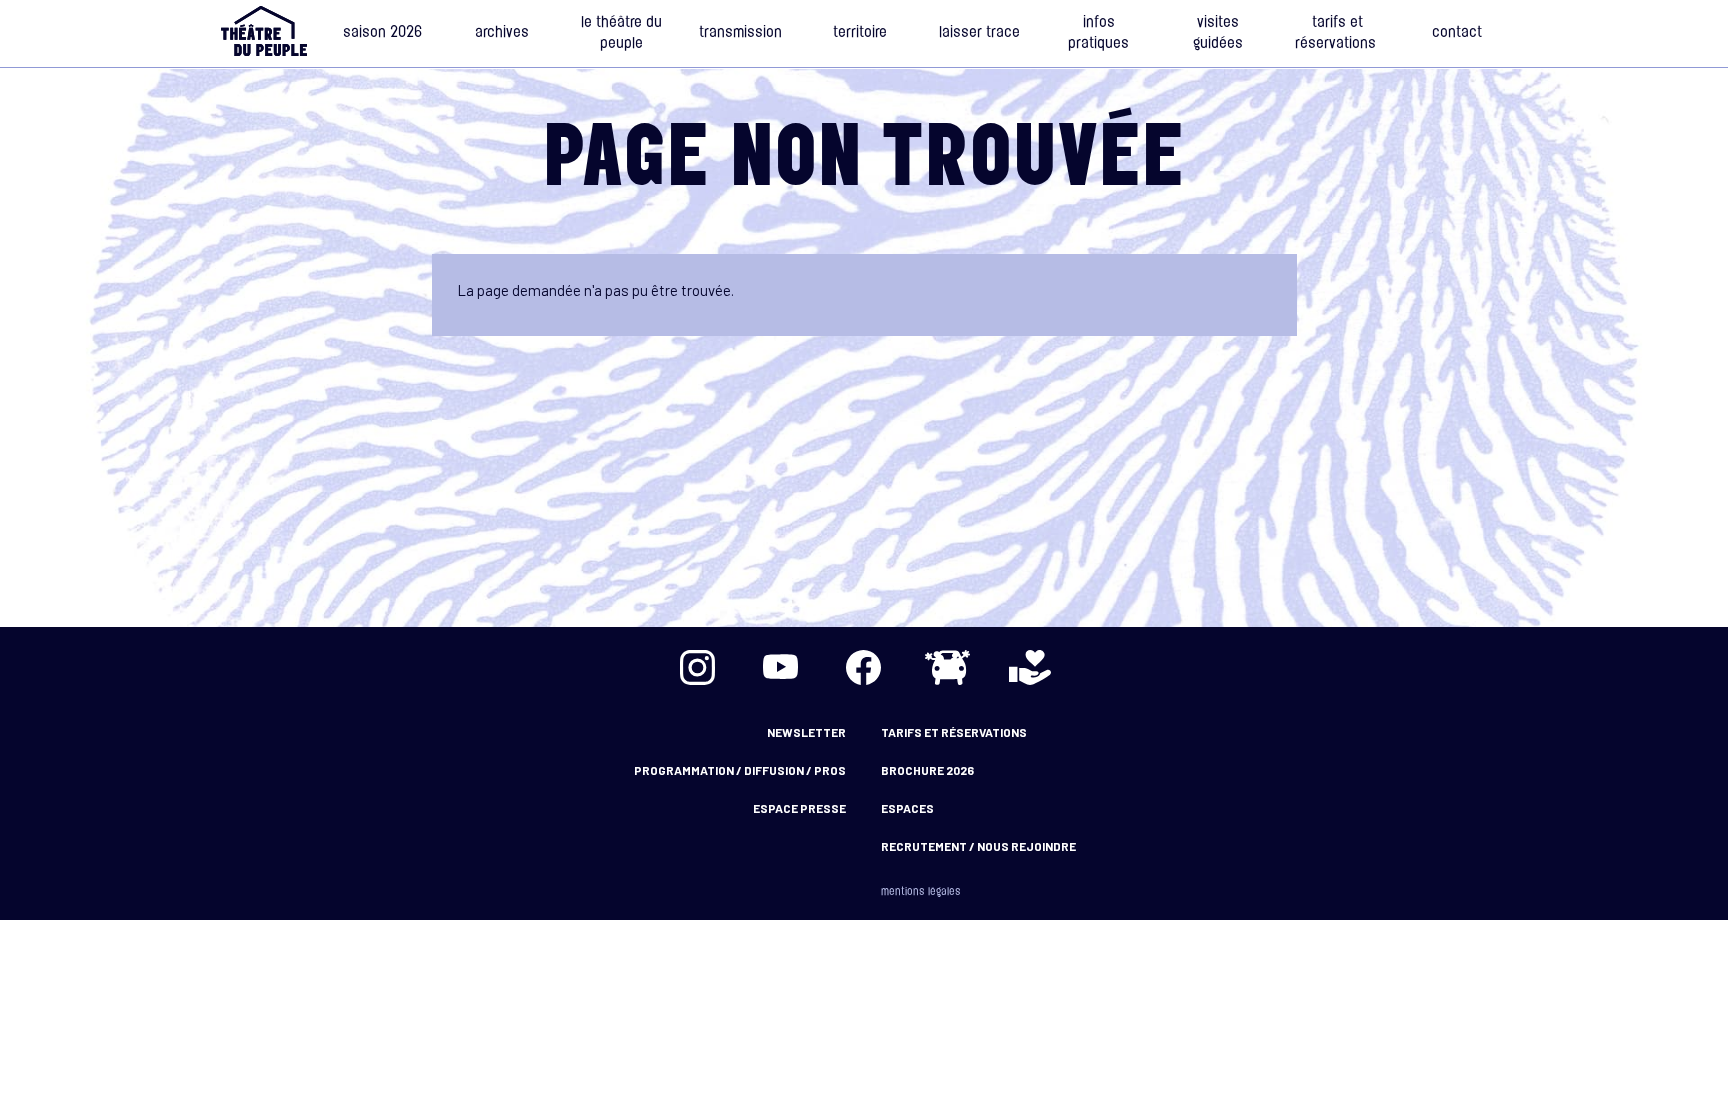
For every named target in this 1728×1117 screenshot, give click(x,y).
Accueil (264, 31)
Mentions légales (921, 892)
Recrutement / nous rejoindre (978, 846)
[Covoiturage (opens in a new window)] (947, 667)
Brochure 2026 (927, 770)
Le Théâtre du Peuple (621, 34)
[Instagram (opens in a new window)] (698, 667)
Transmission (740, 33)
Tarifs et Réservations (1337, 34)
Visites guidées (1218, 34)
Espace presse (799, 808)
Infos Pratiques (1098, 34)
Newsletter (806, 732)
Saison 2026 (382, 33)
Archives (502, 33)
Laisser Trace (979, 33)
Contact (1457, 33)
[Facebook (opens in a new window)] (864, 667)
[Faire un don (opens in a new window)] (1030, 667)
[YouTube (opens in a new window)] (781, 667)
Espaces (907, 808)
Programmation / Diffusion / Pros (740, 770)
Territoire (860, 33)
